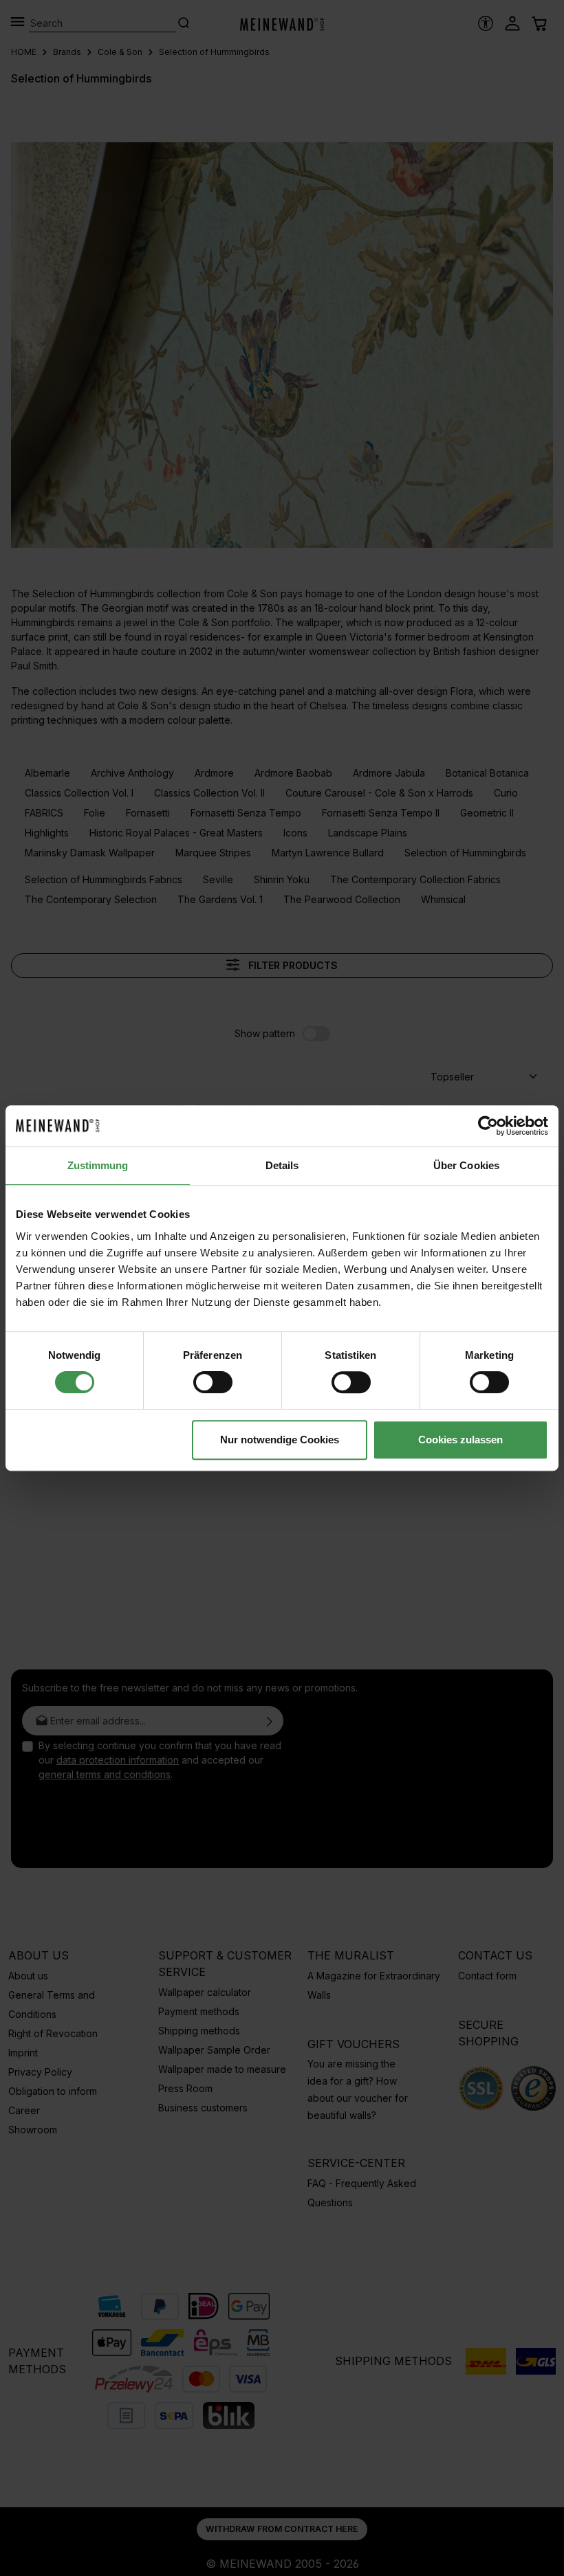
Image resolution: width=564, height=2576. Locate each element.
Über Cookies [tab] (466, 1165)
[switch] (213, 1382)
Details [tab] (282, 1165)
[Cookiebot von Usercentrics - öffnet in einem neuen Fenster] (488, 1126)
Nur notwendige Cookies (280, 1440)
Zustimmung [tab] (98, 1165)
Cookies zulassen (460, 1440)
